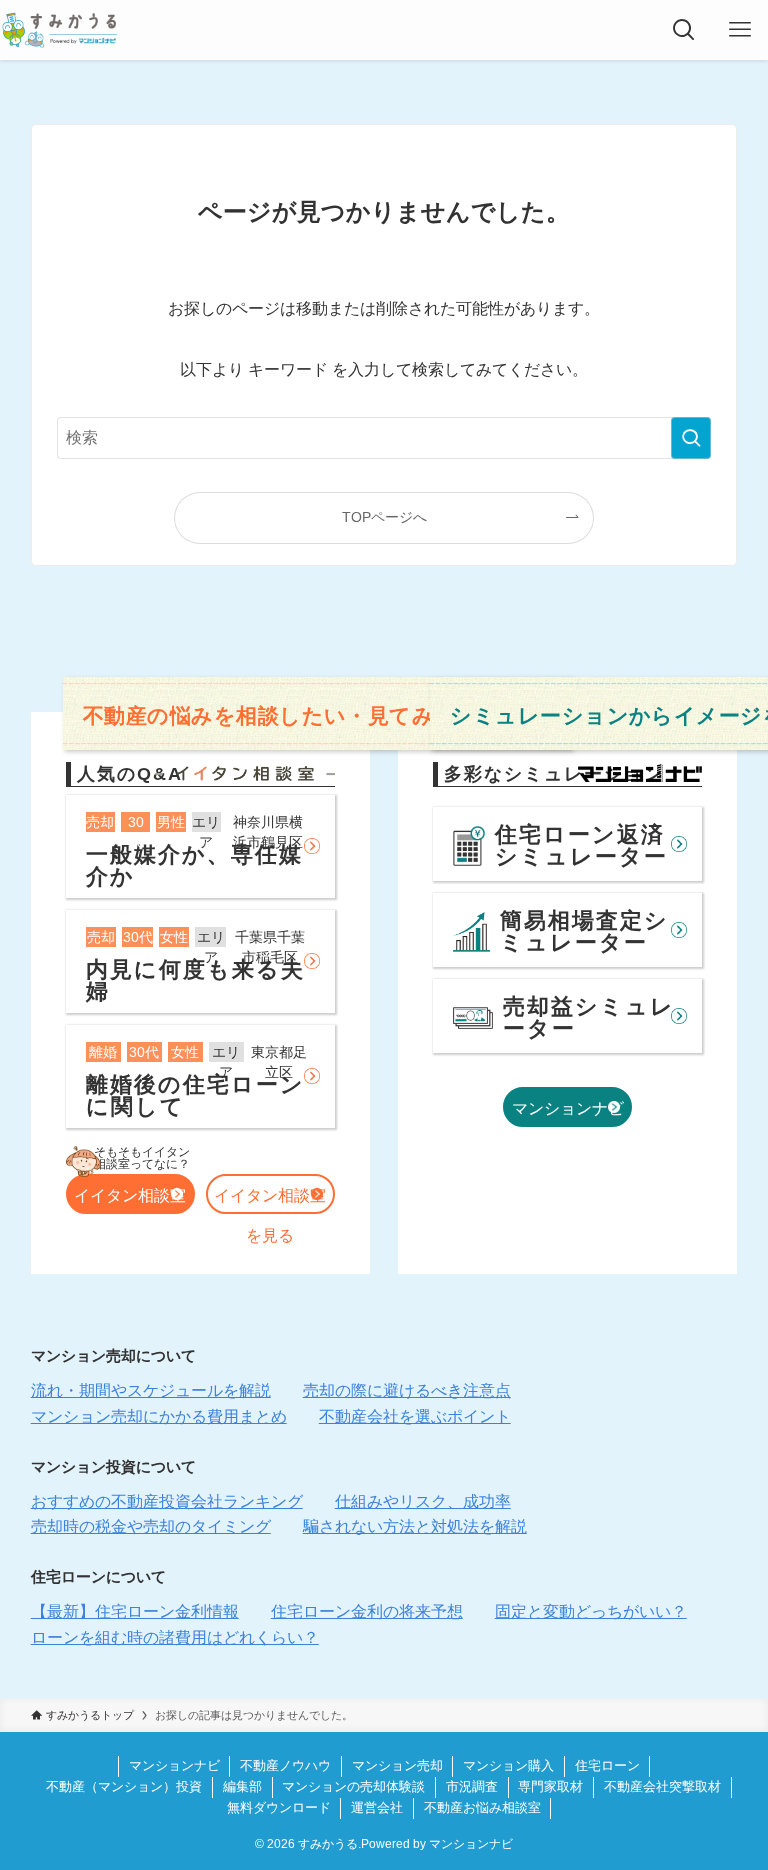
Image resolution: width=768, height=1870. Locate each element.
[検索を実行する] (691, 438)
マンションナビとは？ (568, 1113)
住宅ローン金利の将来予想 (367, 1611)
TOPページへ (384, 517)
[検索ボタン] (684, 30)
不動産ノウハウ (285, 1765)
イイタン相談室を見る (270, 1200)
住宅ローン (607, 1765)
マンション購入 (508, 1765)
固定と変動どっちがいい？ (591, 1611)
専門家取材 (550, 1786)
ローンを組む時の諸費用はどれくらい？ (175, 1637)
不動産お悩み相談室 (482, 1807)
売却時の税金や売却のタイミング (151, 1526)
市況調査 (472, 1786)
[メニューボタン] (740, 30)
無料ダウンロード (279, 1807)
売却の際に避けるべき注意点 (407, 1390)
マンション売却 (397, 1765)
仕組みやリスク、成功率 (423, 1501)
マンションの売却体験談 (353, 1786)
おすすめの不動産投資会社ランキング (167, 1501)
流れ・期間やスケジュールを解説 (151, 1390)
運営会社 (377, 1807)
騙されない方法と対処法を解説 (415, 1526)
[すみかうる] (60, 30)
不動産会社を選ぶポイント (415, 1416)
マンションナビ (174, 1765)
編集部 (242, 1786)
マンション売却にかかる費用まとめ (159, 1416)
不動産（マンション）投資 (124, 1786)
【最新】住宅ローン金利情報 (135, 1611)
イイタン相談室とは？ (130, 1200)
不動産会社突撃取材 (662, 1786)
